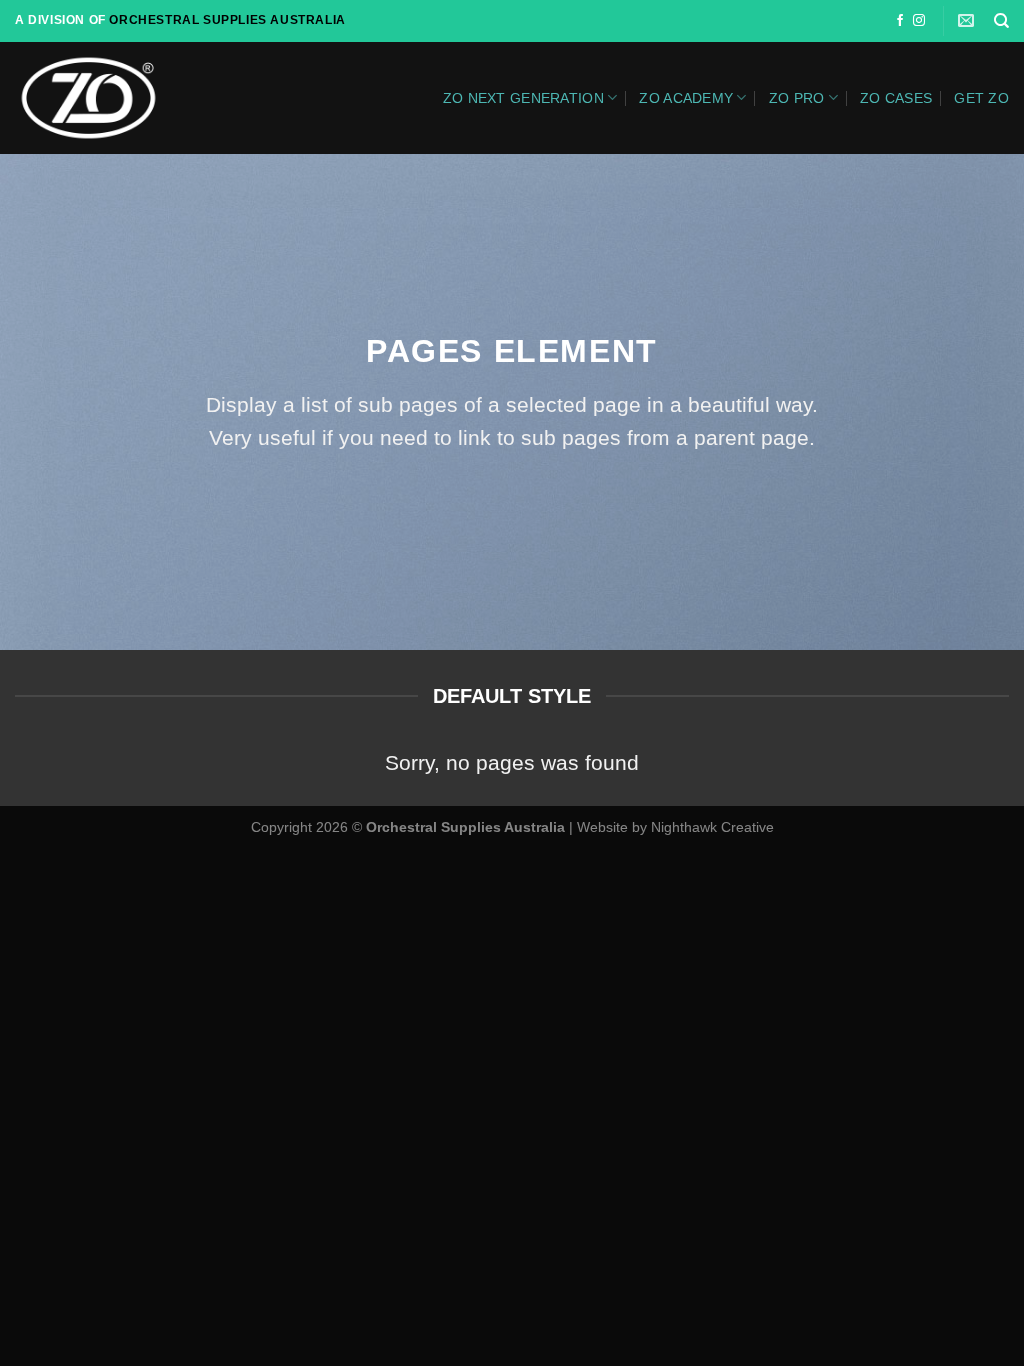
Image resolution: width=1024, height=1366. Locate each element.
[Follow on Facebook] (900, 21)
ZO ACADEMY (686, 98)
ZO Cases (896, 98)
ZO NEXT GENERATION (523, 98)
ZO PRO (797, 98)
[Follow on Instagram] (919, 21)
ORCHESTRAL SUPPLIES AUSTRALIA (227, 20)
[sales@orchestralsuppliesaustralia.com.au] (968, 20)
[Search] (1001, 21)
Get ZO (981, 98)
